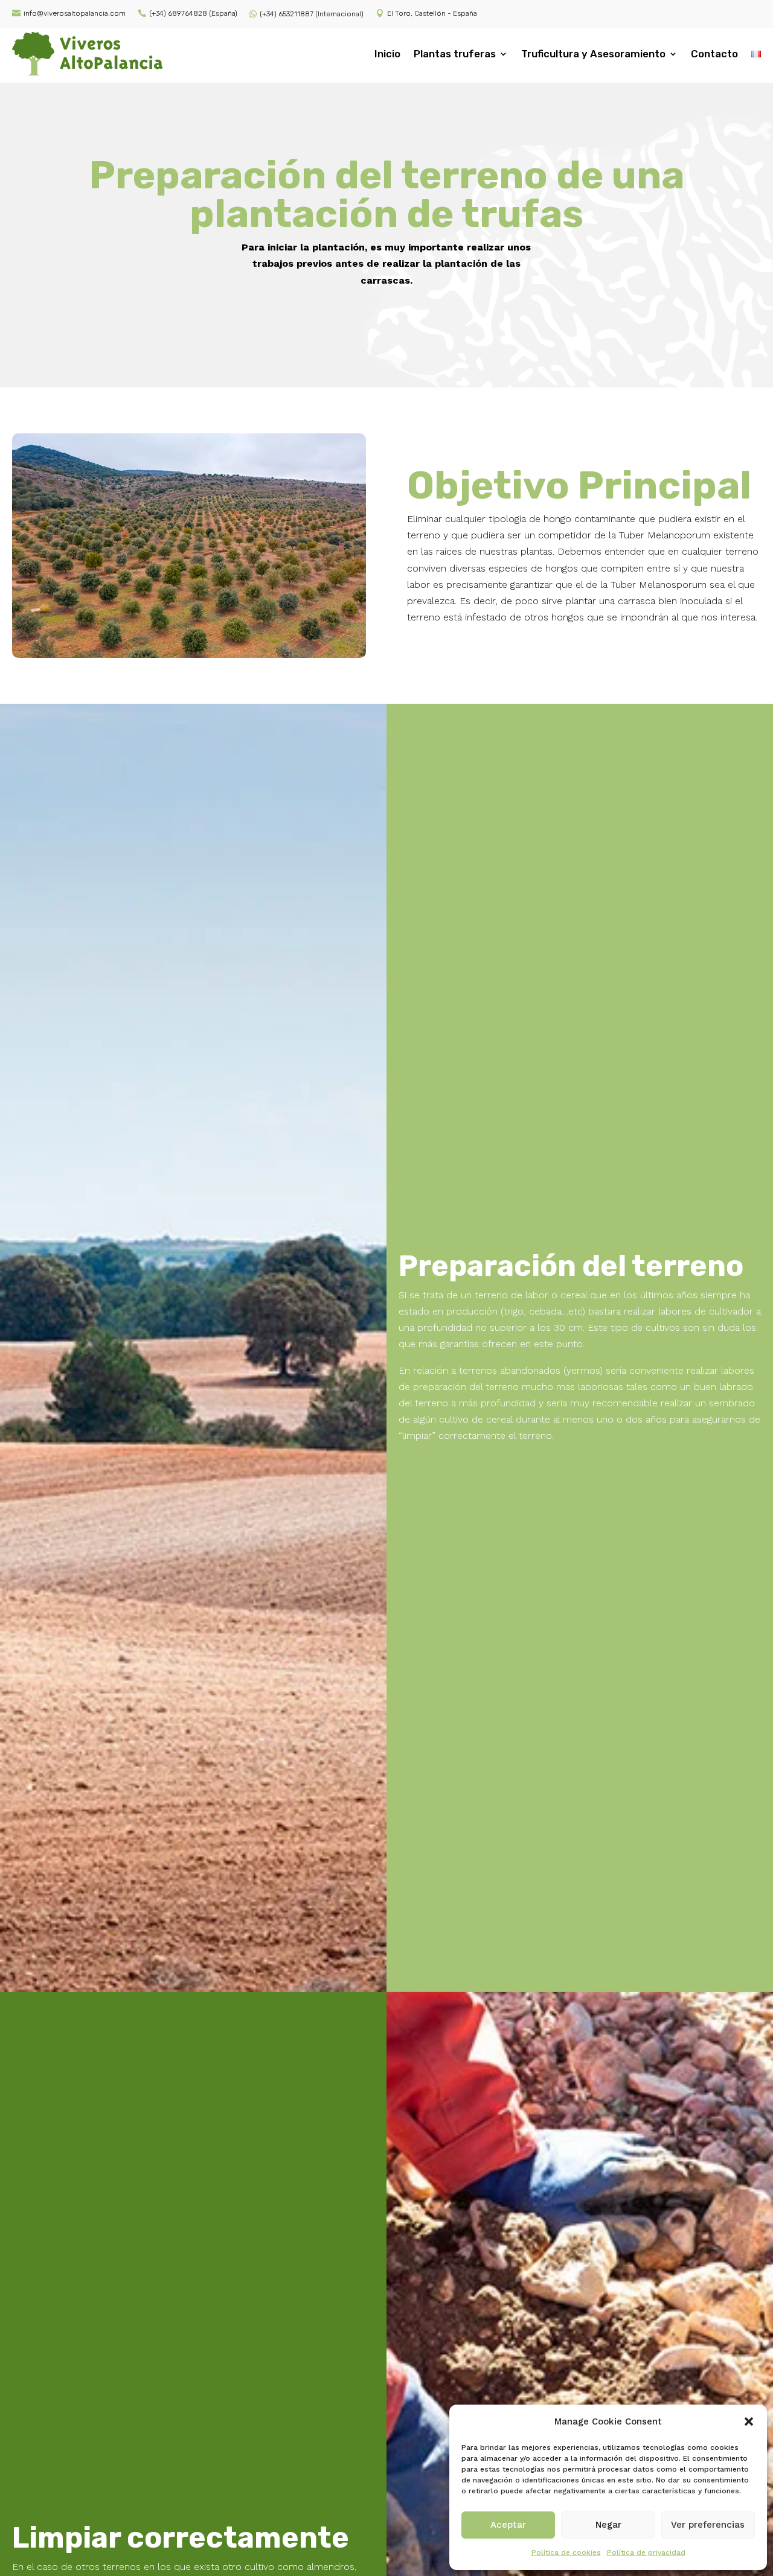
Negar (608, 2525)
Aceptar (508, 2525)
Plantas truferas (455, 54)
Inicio (387, 54)
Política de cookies (566, 2552)
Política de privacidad (646, 2552)
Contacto (714, 54)
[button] (749, 2421)
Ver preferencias (708, 2525)
